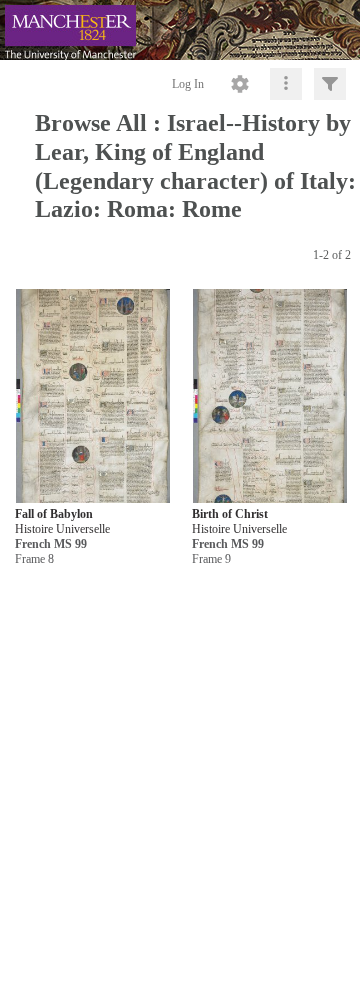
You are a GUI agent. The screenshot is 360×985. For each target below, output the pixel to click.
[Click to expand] (330, 84)
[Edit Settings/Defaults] (240, 84)
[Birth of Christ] (270, 396)
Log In (188, 84)
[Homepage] (180, 30)
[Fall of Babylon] (93, 396)
